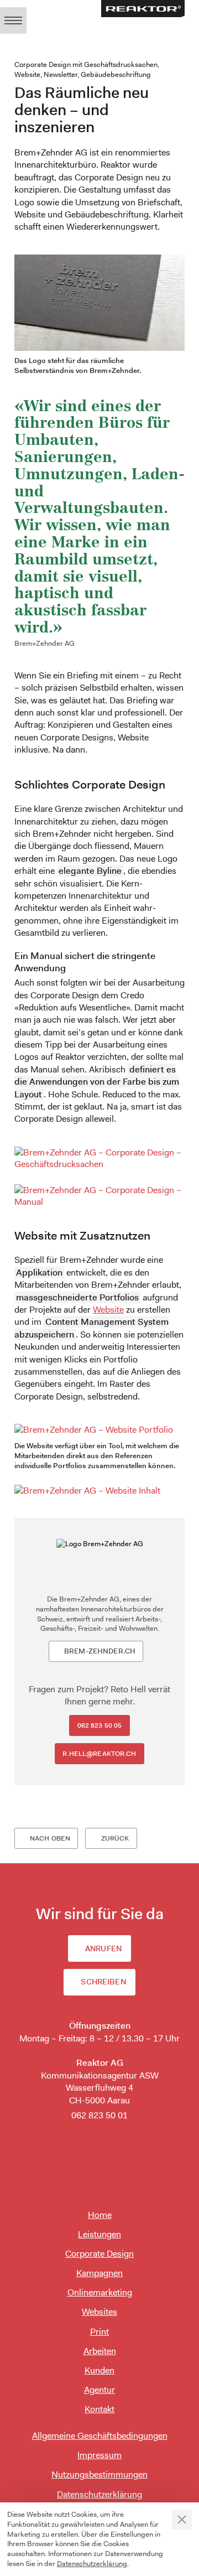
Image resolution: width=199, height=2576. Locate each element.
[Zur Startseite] (143, 9)
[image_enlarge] (100, 1158)
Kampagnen (99, 2273)
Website (108, 1310)
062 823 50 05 (100, 1725)
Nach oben (50, 1838)
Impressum (99, 2455)
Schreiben (103, 1982)
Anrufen (103, 1948)
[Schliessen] (182, 2520)
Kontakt (99, 2409)
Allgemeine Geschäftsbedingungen (100, 2436)
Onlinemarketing (100, 2292)
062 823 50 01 (99, 2115)
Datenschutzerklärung (99, 2494)
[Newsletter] (99, 2140)
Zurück (115, 1838)
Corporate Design (99, 2254)
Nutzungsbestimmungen (99, 2474)
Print (99, 2332)
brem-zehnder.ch (100, 1651)
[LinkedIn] (99, 2166)
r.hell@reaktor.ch (99, 1754)
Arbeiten (100, 2351)
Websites (99, 2312)
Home (100, 2215)
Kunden (99, 2370)
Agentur (99, 2390)
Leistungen (99, 2234)
